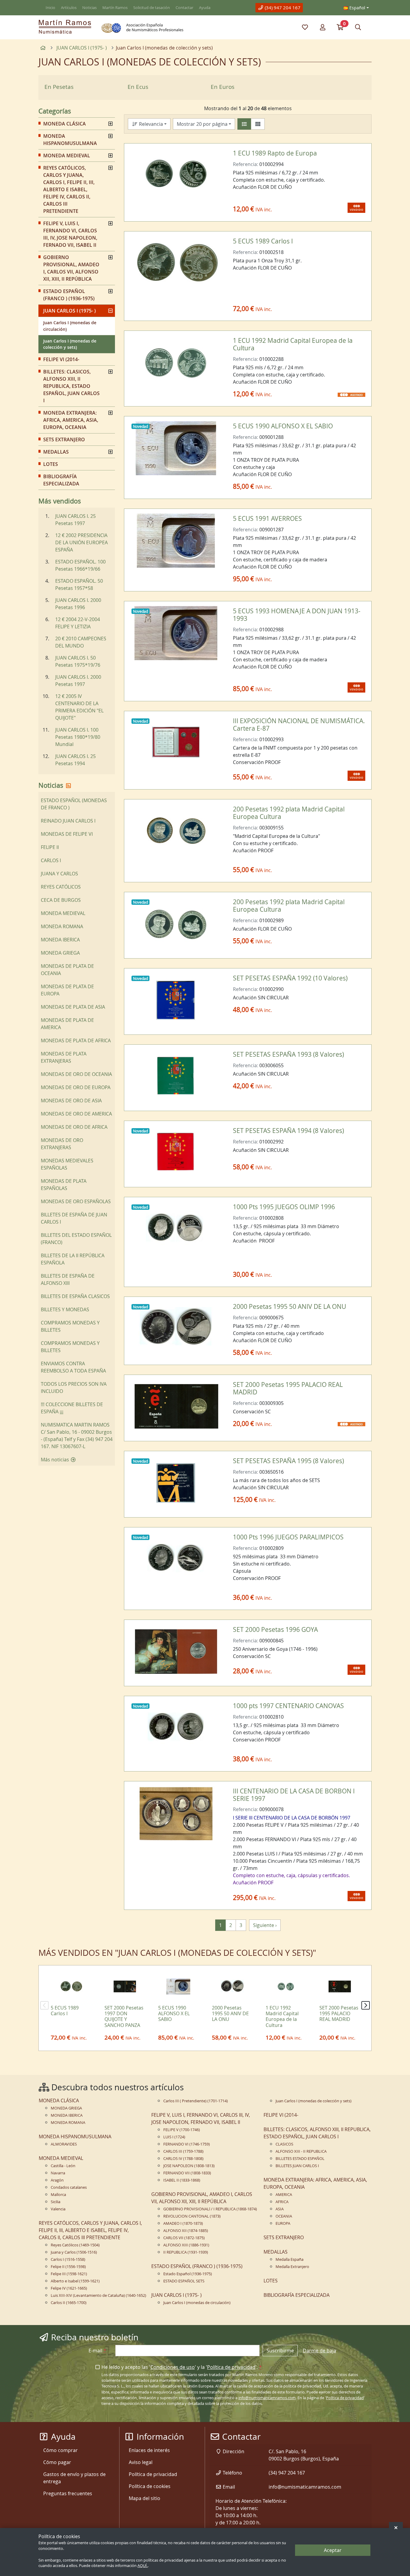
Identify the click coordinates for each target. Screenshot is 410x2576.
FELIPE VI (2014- (61, 359)
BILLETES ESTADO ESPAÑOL (300, 2159)
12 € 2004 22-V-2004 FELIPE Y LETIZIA (78, 623)
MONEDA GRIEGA (60, 953)
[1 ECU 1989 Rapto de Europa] (176, 175)
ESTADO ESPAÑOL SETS (184, 2281)
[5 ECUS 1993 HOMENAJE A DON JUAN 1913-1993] (176, 633)
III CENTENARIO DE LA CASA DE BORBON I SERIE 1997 (294, 1795)
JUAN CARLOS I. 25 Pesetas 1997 (75, 520)
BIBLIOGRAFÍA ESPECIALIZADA (61, 480)
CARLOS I (51, 860)
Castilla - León (63, 2166)
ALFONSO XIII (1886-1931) (186, 2245)
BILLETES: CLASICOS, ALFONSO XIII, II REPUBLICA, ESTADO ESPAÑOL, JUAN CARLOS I (71, 386)
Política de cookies (150, 2486)
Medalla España (289, 2259)
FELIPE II (50, 847)
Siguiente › (265, 1925)
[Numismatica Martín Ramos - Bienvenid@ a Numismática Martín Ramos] (65, 27)
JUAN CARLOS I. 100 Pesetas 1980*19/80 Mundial (78, 737)
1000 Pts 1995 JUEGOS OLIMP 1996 (284, 1207)
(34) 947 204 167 (282, 8)
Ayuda (205, 8)
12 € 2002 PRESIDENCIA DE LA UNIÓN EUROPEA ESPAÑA (81, 542)
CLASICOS (284, 2144)
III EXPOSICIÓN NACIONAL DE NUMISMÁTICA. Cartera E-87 (299, 725)
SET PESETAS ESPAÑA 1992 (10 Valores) (290, 978)
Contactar (184, 8)
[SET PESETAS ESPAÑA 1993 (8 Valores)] (176, 1077)
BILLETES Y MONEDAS (65, 1309)
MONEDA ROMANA (62, 926)
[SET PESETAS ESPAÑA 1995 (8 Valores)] (176, 1483)
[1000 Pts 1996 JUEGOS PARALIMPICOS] (176, 1559)
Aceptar (333, 2550)
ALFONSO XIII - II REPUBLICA (301, 2151)
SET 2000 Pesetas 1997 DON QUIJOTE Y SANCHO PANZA (124, 2016)
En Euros (223, 87)
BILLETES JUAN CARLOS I (297, 2166)
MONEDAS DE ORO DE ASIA (71, 1101)
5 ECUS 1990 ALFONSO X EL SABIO (283, 426)
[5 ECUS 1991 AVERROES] (176, 541)
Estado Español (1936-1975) (188, 2274)
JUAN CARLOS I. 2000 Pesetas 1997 (78, 681)
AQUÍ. (143, 2566)
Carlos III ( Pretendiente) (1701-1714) (196, 2101)
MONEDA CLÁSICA (65, 124)
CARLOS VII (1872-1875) (184, 2238)
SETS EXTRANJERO (64, 439)
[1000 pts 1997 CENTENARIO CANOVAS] (176, 1728)
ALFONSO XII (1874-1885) (186, 2231)
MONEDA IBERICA (60, 940)
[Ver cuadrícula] (258, 124)
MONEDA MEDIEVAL (67, 156)
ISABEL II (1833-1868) (182, 2180)
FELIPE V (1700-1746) (182, 2130)
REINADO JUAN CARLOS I (68, 821)
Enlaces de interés (149, 2450)
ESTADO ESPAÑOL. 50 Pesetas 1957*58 (79, 584)
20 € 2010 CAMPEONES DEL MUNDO (81, 642)
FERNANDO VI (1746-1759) (187, 2144)
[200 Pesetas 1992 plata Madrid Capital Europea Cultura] (176, 831)
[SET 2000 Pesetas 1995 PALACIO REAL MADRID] (176, 1407)
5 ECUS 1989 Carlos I (263, 241)
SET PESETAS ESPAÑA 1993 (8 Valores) (288, 1054)
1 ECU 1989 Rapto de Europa (275, 153)
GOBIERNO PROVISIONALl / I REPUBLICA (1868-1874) (210, 2209)
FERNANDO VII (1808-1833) (187, 2173)
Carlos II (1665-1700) (69, 2303)
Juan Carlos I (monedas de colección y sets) (70, 344)
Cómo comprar (60, 2450)
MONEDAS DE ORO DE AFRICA (74, 1127)
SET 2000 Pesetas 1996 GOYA (275, 1629)
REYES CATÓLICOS (61, 887)
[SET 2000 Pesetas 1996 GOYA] (176, 1652)
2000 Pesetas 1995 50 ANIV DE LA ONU (289, 1306)
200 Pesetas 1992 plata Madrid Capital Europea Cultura (289, 813)
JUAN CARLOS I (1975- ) (69, 311)
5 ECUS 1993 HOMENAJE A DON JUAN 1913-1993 (297, 615)
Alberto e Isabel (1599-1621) (75, 2281)
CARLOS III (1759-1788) (183, 2151)
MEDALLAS (56, 452)
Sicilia (56, 2202)
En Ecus (138, 87)
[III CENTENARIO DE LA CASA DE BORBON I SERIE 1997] (176, 1813)
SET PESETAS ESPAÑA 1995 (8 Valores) (288, 1461)
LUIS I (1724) (174, 2137)
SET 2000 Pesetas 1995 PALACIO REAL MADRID (288, 1388)
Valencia (58, 2209)
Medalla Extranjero (292, 2267)
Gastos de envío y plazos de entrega (74, 2478)
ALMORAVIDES (64, 2144)
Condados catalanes (69, 2187)
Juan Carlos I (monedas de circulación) (70, 326)
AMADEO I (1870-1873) (183, 2223)
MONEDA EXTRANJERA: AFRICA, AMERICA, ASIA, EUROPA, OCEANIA (71, 420)
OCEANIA (284, 2216)
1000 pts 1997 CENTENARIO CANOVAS (288, 1706)
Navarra (58, 2173)
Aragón (57, 2180)
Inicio (50, 8)
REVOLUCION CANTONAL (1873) (192, 2216)
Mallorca (58, 2195)
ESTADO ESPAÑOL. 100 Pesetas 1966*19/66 (80, 565)
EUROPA (283, 2223)
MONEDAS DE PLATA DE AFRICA (76, 1040)
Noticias (89, 8)
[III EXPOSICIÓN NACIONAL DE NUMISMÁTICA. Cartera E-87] (176, 743)
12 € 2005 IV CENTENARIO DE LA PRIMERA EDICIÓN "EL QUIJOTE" (79, 707)
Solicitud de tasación (152, 8)
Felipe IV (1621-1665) (69, 2288)
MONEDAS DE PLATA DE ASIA (73, 1007)
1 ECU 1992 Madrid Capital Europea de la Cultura (293, 344)
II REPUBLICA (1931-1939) (186, 2252)
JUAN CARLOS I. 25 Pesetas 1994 (75, 760)
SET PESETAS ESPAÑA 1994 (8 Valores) (288, 1131)
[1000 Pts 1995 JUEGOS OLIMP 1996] (176, 1229)
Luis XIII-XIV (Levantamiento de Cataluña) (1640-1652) (98, 2295)
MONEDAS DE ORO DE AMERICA (76, 1114)
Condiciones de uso (173, 2367)
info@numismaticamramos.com (267, 2398)
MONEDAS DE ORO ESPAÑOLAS (76, 1201)
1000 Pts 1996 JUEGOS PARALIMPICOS (288, 1537)
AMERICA (284, 2195)
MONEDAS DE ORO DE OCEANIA (76, 1074)
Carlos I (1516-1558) (68, 2259)
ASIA (280, 2209)
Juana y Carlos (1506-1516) (74, 2252)
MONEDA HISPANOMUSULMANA (70, 140)
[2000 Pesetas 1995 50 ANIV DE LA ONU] (176, 1329)
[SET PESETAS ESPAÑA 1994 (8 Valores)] (176, 1153)
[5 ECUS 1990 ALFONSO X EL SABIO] (176, 448)
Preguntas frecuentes (68, 2493)
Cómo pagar (57, 2462)
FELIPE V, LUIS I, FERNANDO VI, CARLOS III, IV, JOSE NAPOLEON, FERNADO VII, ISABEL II (70, 234)
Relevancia (150, 124)
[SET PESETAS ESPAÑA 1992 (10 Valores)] (176, 1000)
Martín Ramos (115, 8)
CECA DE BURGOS (61, 900)
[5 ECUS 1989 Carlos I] (176, 263)
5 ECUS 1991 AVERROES (267, 518)
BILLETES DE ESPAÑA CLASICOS (75, 1296)
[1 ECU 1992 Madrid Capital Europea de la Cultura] (176, 363)
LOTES (51, 464)
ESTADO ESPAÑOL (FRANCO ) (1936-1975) (69, 295)
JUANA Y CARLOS (59, 874)
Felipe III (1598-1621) (69, 2274)
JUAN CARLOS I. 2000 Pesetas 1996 (78, 604)
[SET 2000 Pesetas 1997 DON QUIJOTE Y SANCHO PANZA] (124, 1986)
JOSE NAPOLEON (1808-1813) (189, 2166)
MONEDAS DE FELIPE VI (67, 834)
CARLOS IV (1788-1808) (183, 2159)
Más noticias (56, 1460)
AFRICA (282, 2202)
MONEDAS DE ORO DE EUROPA (76, 1087)
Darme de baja (320, 2351)
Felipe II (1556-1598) (68, 2267)
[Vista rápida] (212, 157)
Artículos (69, 8)
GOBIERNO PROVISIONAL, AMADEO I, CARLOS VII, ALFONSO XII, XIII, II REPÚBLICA (71, 268)
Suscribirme (280, 2351)
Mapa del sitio (145, 2498)
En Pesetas (59, 87)
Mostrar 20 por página (202, 124)
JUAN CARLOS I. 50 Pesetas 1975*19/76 (78, 661)
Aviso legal (141, 2462)
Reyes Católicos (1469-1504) (75, 2245)
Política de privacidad (231, 2367)
